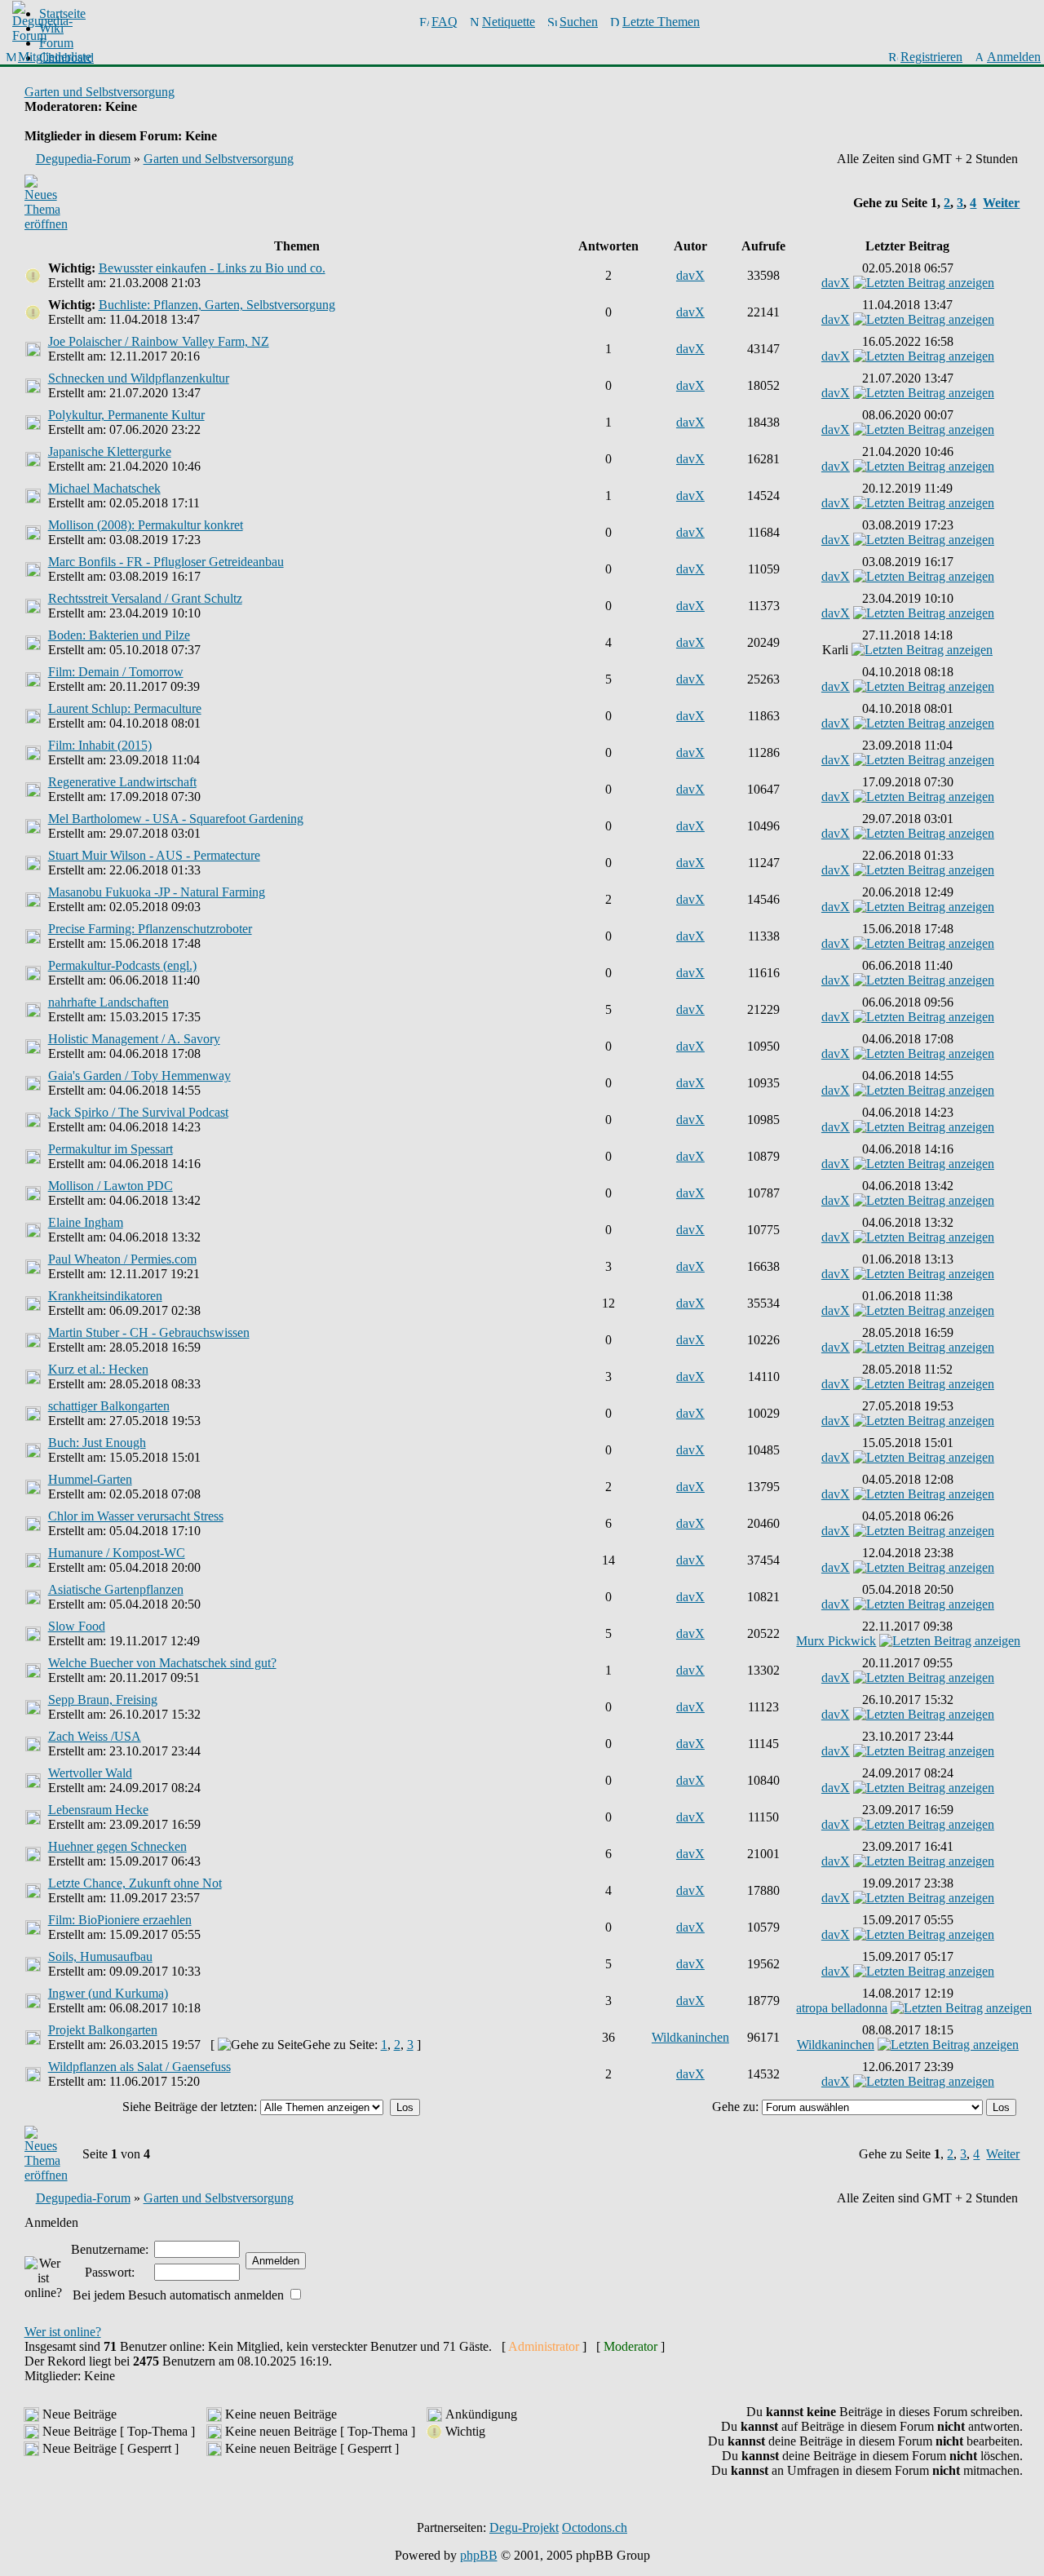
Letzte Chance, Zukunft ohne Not (135, 1883)
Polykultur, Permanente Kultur (126, 415)
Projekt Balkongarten (103, 2030)
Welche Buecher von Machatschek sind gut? (162, 1663)
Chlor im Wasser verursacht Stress (136, 1516)
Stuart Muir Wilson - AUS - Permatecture (154, 855)
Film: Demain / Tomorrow (116, 672)
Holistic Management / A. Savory (134, 1039)
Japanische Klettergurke (110, 451)
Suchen (579, 22)
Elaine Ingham (86, 1222)
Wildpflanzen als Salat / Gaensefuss (139, 2067)
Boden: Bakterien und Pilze (119, 635)
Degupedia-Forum (83, 159)
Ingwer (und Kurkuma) (108, 1993)
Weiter (1001, 203)
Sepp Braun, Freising (103, 1700)
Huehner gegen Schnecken (117, 1846)
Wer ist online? (63, 2332)
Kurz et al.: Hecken (98, 1369)
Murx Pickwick (836, 1641)
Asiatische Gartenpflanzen (116, 1589)
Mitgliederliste (55, 57)
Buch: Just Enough (97, 1443)
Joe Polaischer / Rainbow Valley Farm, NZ (159, 341)
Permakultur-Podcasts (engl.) (122, 965)
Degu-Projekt (524, 2527)
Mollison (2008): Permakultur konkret (146, 525)
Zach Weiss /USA (95, 1736)
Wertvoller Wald (90, 1773)
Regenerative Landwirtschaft (122, 782)
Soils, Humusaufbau (100, 1956)
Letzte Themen (661, 22)
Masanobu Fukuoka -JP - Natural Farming (157, 892)
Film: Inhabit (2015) (100, 745)
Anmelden (1014, 57)
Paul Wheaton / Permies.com (122, 1259)
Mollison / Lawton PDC (111, 1186)
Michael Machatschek (104, 488)
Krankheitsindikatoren (105, 1296)
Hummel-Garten (90, 1479)
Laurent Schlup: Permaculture (125, 708)
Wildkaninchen (690, 2037)
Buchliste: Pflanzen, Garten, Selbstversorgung (217, 305)
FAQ (445, 22)
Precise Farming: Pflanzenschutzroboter (150, 929)
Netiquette (509, 22)
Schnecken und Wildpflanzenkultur (139, 378)
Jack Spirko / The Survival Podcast (138, 1112)
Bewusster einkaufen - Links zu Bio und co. (212, 268)
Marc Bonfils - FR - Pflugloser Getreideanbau (166, 562)
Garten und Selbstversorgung (100, 92)
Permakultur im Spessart (111, 1149)
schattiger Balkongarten (109, 1406)
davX (690, 275)
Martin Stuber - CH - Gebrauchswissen (149, 1332)
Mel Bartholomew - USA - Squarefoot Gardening (176, 819)
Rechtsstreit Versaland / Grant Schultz (145, 598)
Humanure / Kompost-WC (117, 1553)
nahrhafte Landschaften (108, 1002)
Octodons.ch (595, 2527)
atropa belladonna (842, 2008)
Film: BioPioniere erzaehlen (120, 1920)
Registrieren (931, 57)
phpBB (479, 2555)
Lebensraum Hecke (98, 1810)
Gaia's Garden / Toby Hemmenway (139, 1076)
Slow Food (77, 1626)
